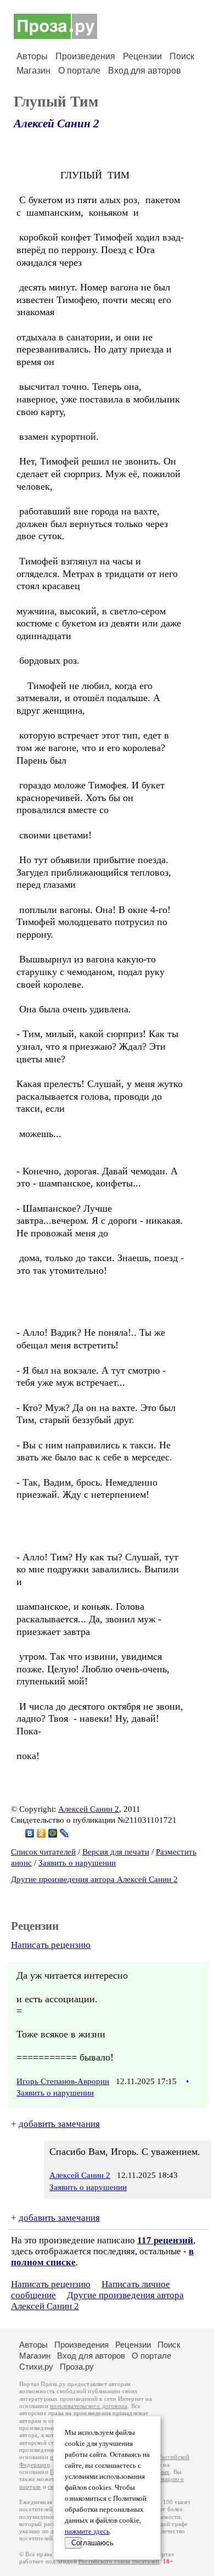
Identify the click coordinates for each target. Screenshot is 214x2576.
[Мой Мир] (53, 1833)
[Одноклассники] (41, 1833)
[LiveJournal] (64, 1833)
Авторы (32, 56)
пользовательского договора (89, 2406)
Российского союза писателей (119, 2561)
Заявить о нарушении (77, 1863)
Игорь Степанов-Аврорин (63, 2081)
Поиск (182, 56)
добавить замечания (59, 2124)
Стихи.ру (36, 2367)
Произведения (85, 56)
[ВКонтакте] (30, 1833)
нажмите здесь (87, 2532)
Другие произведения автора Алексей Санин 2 (94, 1879)
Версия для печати (116, 1852)
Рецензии (142, 56)
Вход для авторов (145, 71)
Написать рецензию (51, 1945)
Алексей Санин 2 (57, 124)
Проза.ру (77, 2367)
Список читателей (43, 1852)
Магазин (33, 71)
